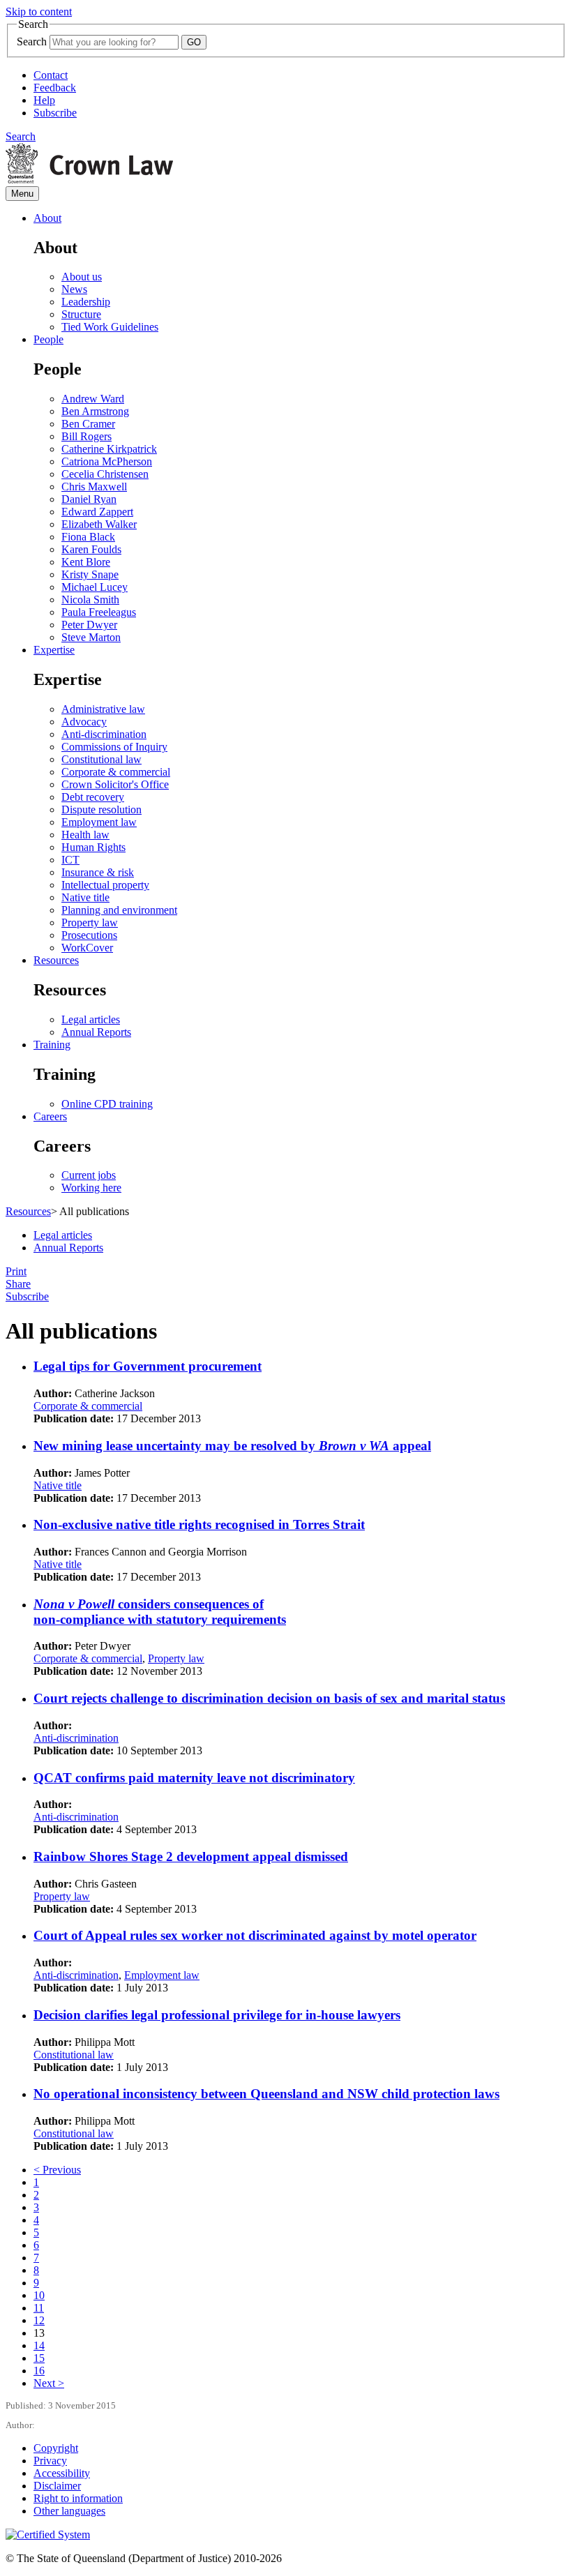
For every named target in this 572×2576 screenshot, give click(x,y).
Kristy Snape (90, 574)
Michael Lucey (95, 587)
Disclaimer (57, 2486)
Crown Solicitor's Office (115, 784)
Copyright (56, 2448)
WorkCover (87, 948)
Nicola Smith (90, 600)
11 (39, 2308)
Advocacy (84, 722)
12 (39, 2320)
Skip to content (39, 12)
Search (32, 42)
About (47, 218)
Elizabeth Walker (99, 524)
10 (39, 2295)
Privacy (50, 2461)
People (48, 339)
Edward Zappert (97, 512)
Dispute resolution (101, 809)
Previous (57, 2170)
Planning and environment (119, 910)
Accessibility (62, 2473)
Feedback (55, 88)
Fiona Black (88, 537)
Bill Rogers (86, 436)
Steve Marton (91, 637)
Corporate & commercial (116, 772)
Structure (81, 314)
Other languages (69, 2511)
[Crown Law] (89, 180)
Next (49, 2383)
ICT (70, 860)
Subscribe (55, 113)
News (74, 289)
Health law (85, 835)
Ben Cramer (88, 424)
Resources (56, 960)
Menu (22, 194)
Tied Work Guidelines (110, 327)
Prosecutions (89, 935)
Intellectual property (105, 885)
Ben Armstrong (95, 411)
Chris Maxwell (94, 487)
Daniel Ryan (89, 499)
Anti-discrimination (104, 734)
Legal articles (91, 1019)
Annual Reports (96, 1032)
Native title (85, 897)
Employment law (99, 822)
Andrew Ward (93, 399)
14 (39, 2345)
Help (44, 100)
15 (39, 2358)
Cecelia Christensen (105, 474)
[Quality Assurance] (48, 2534)
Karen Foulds (91, 549)
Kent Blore (86, 562)
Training (52, 1045)
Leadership (86, 302)
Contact (51, 75)
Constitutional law (101, 759)
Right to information (78, 2498)
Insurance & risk (98, 872)
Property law (90, 922)
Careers (50, 1116)
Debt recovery (93, 797)
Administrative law (103, 709)
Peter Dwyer (89, 625)
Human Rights (93, 847)
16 (39, 2371)
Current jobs (89, 1175)
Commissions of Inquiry (114, 747)
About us (82, 277)
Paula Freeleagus (99, 612)
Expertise (54, 650)
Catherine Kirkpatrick (109, 449)
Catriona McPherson (107, 461)
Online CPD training (107, 1104)
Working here (91, 1188)
